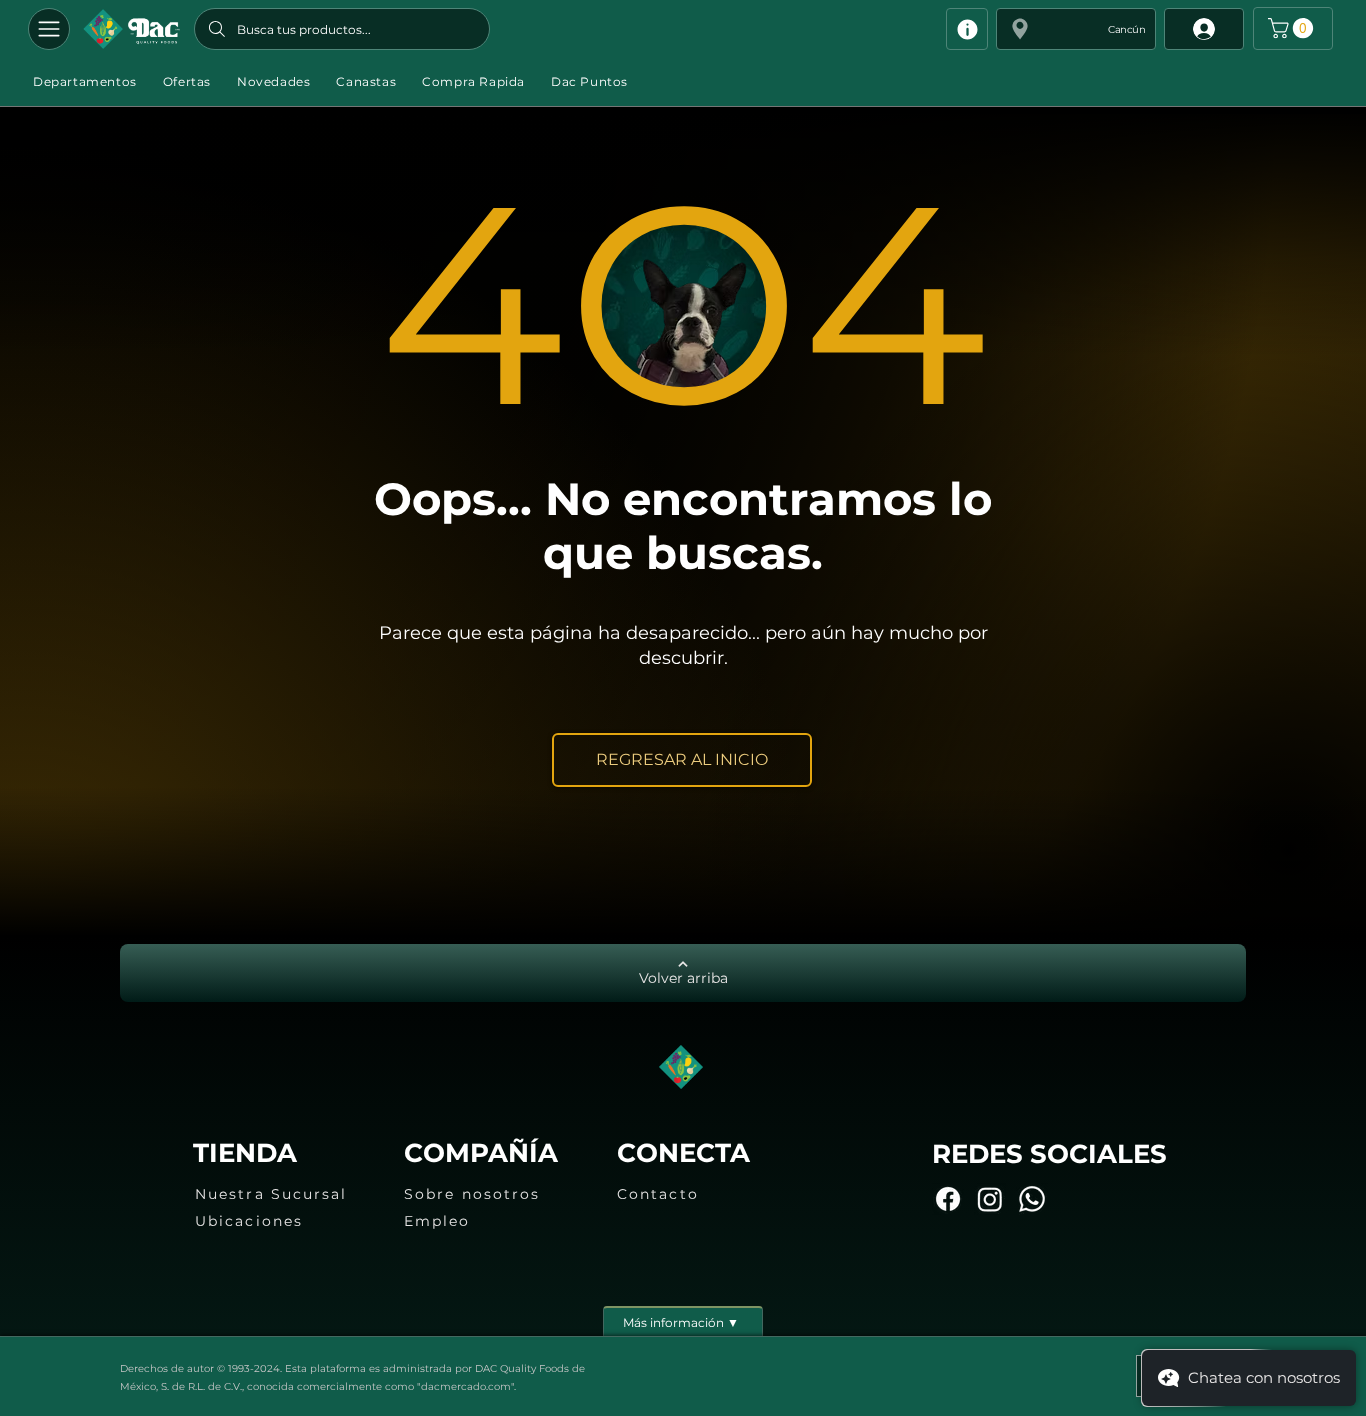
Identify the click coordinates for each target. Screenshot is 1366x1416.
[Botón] (131, 29)
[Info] (967, 29)
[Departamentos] (49, 29)
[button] (1076, 29)
